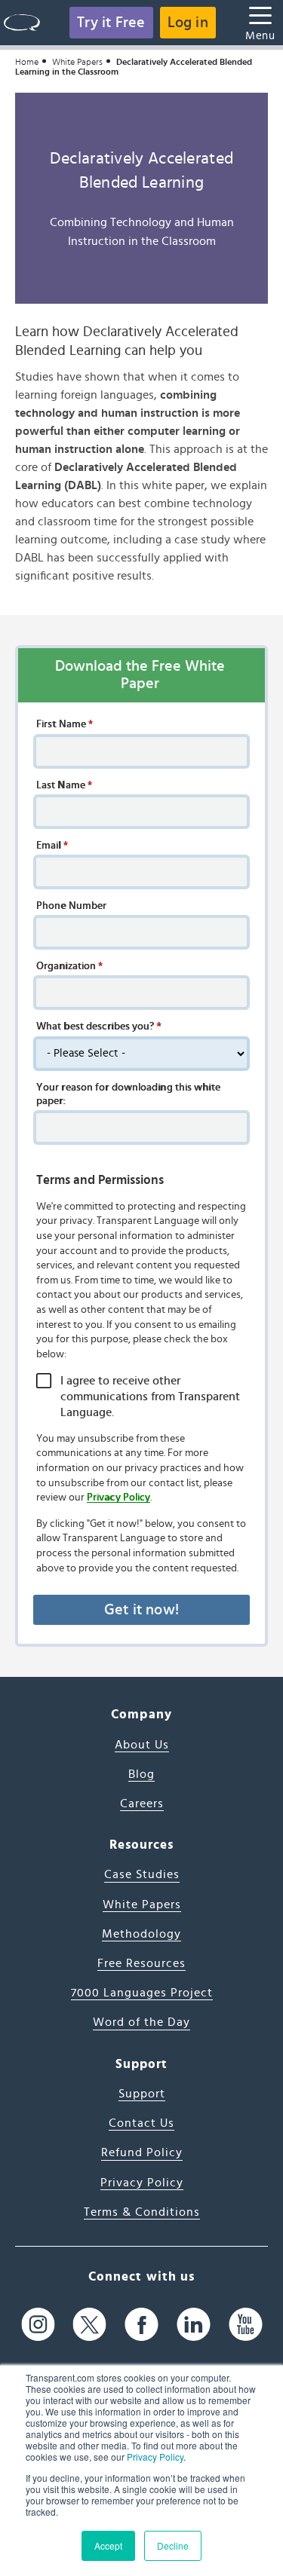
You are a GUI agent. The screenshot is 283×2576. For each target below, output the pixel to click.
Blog (141, 1774)
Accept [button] (108, 2545)
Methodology (141, 1934)
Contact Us (141, 2123)
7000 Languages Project (142, 1993)
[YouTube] (246, 2324)
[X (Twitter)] (89, 2324)
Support (142, 2094)
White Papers (77, 62)
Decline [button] (173, 2545)
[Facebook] (141, 2324)
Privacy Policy (155, 2457)
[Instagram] (38, 2324)
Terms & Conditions (142, 2212)
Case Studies (142, 1874)
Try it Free (111, 23)
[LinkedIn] (194, 2324)
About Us (142, 1745)
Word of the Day (141, 2022)
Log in (188, 23)
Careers (142, 1804)
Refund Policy (142, 2152)
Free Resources (141, 1963)
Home (27, 62)
